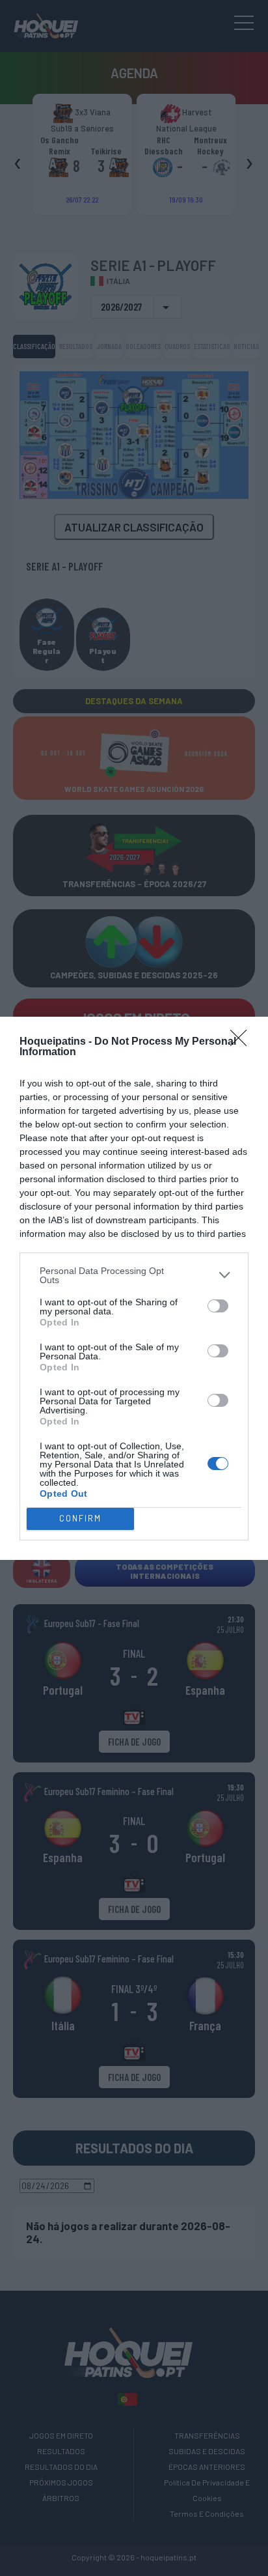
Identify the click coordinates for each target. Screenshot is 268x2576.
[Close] (243, 1042)
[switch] (218, 1306)
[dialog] (134, 1288)
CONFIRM (80, 1518)
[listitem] (134, 1275)
